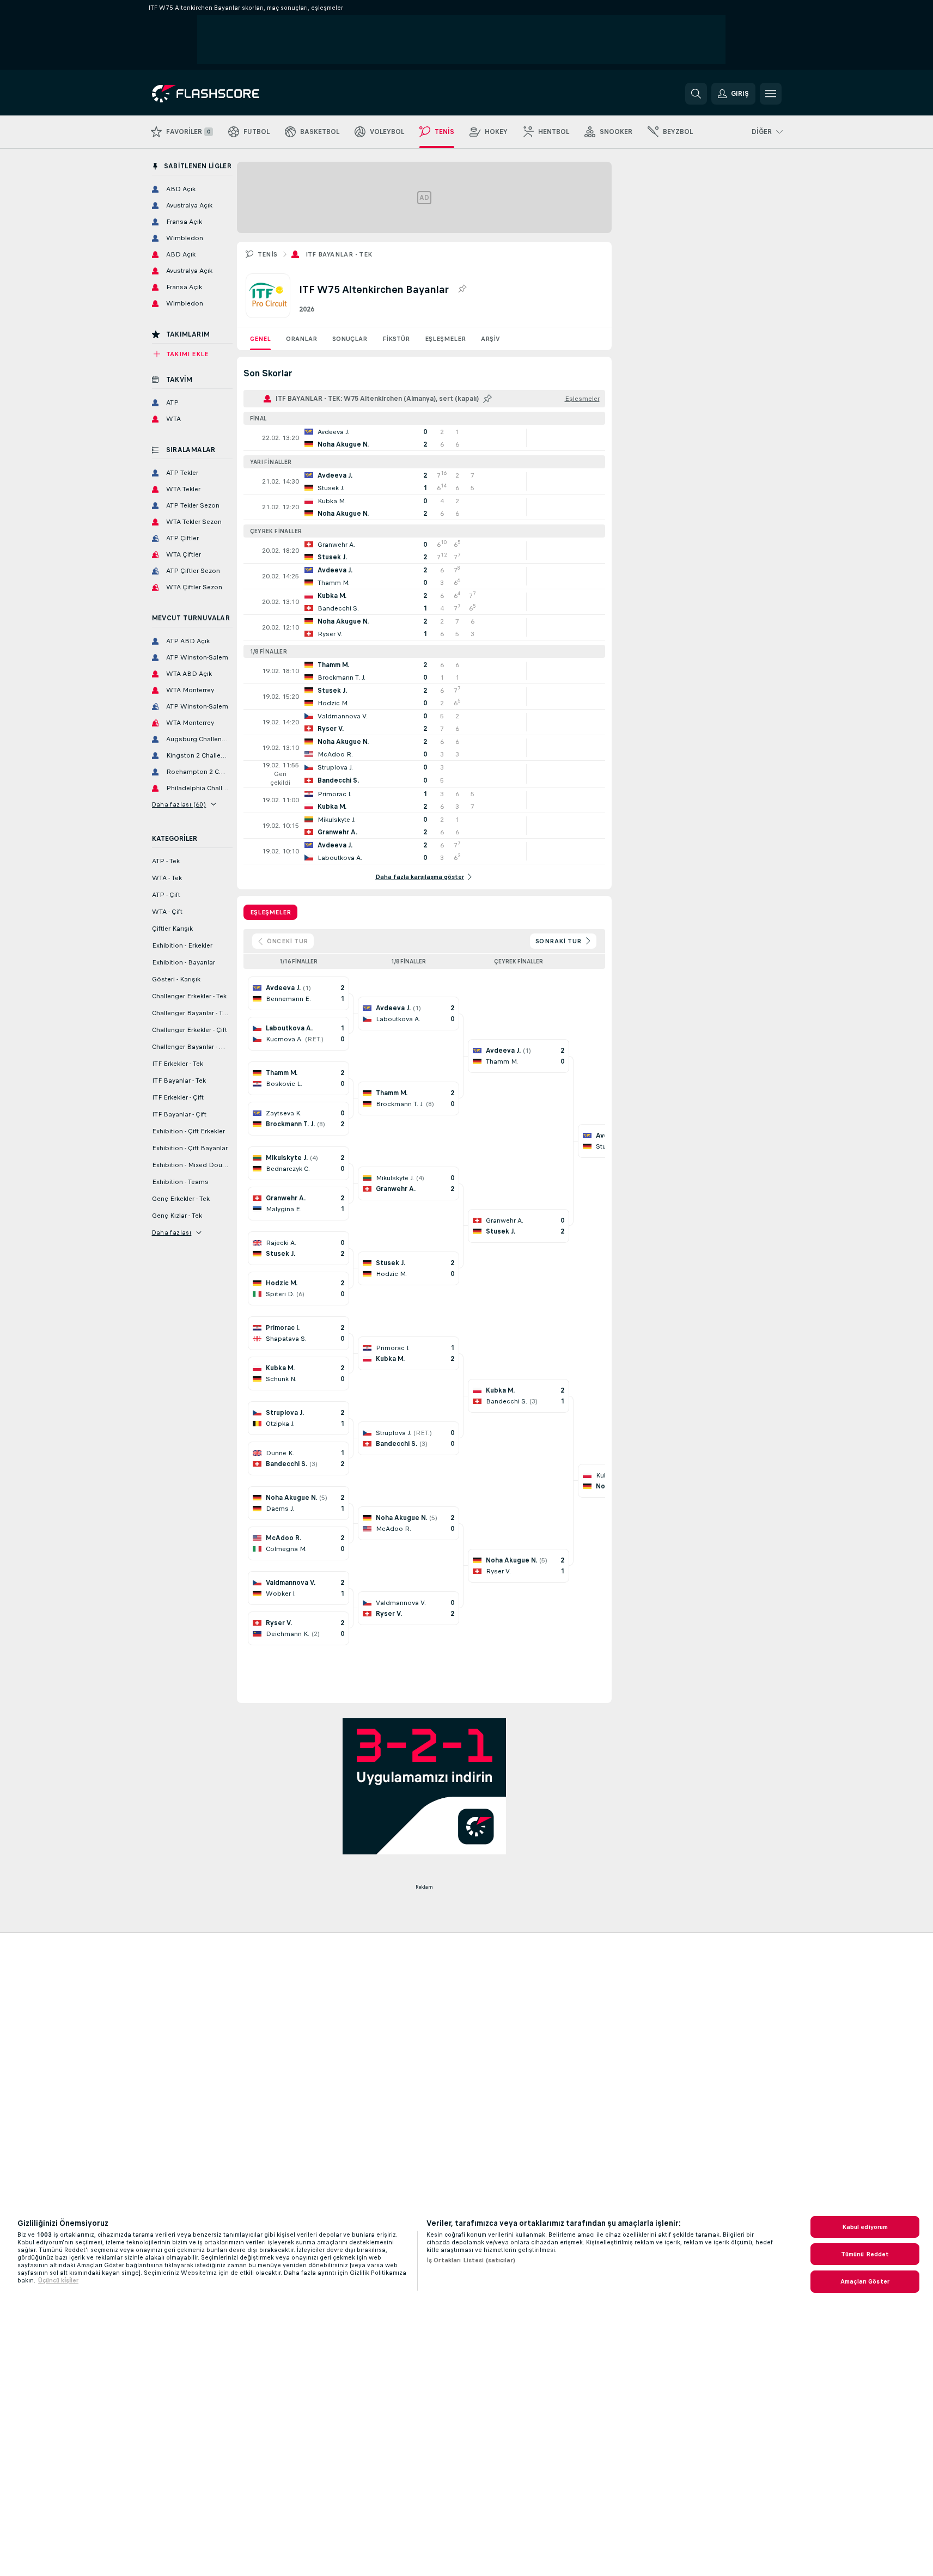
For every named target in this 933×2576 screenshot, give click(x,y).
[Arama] (696, 94)
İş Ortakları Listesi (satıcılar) (471, 2260)
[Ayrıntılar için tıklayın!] (424, 438)
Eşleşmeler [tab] (270, 912)
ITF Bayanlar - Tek (339, 254)
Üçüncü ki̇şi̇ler (58, 2280)
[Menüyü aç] (771, 94)
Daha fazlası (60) (179, 804)
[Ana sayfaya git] (227, 94)
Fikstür (396, 339)
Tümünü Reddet (865, 2254)
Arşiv (490, 339)
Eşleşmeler (445, 339)
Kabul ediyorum (865, 2227)
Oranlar (301, 339)
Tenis (268, 254)
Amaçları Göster (865, 2281)
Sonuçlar (350, 339)
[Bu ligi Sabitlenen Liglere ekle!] (462, 289)
